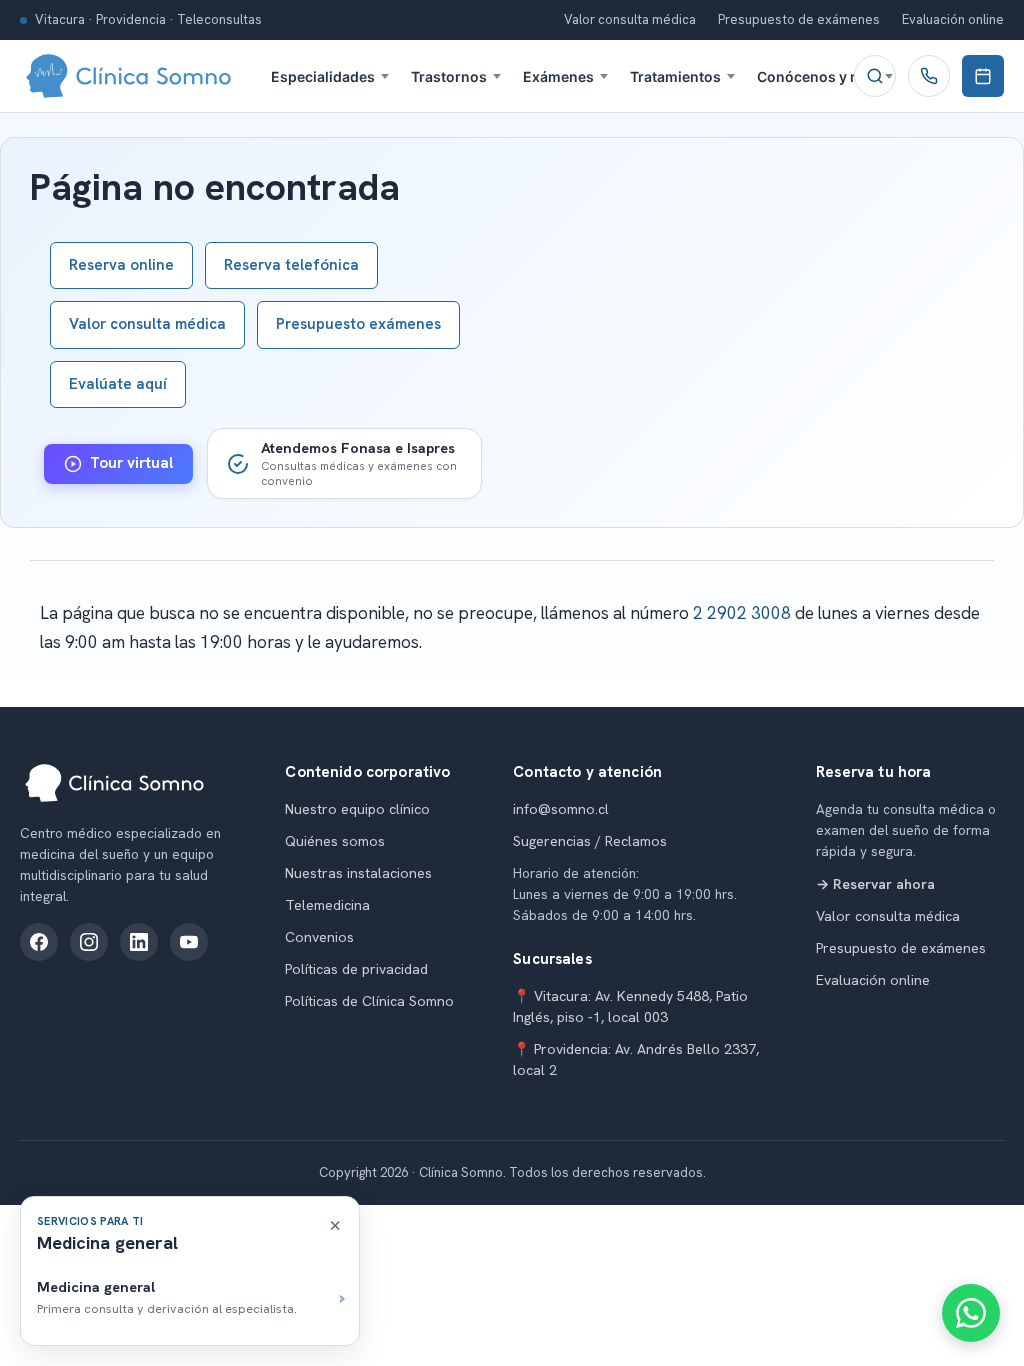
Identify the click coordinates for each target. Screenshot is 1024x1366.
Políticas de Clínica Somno (369, 1001)
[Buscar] (875, 76)
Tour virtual (131, 463)
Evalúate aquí (118, 384)
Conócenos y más (818, 76)
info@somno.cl (561, 809)
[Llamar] (929, 76)
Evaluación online (953, 19)
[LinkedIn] (139, 942)
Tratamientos (675, 76)
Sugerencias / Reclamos (590, 841)
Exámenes (558, 76)
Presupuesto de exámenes (799, 19)
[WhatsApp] (971, 1313)
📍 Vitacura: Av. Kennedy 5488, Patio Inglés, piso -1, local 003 (630, 1006)
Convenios (319, 937)
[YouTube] (189, 942)
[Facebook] (39, 942)
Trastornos (449, 76)
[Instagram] (89, 942)
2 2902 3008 (742, 613)
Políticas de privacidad (356, 969)
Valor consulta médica (630, 19)
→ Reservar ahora (875, 884)
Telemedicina (327, 905)
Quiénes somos (335, 841)
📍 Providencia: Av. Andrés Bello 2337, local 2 (636, 1059)
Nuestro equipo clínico (357, 809)
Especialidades (323, 76)
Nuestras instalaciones (358, 873)
